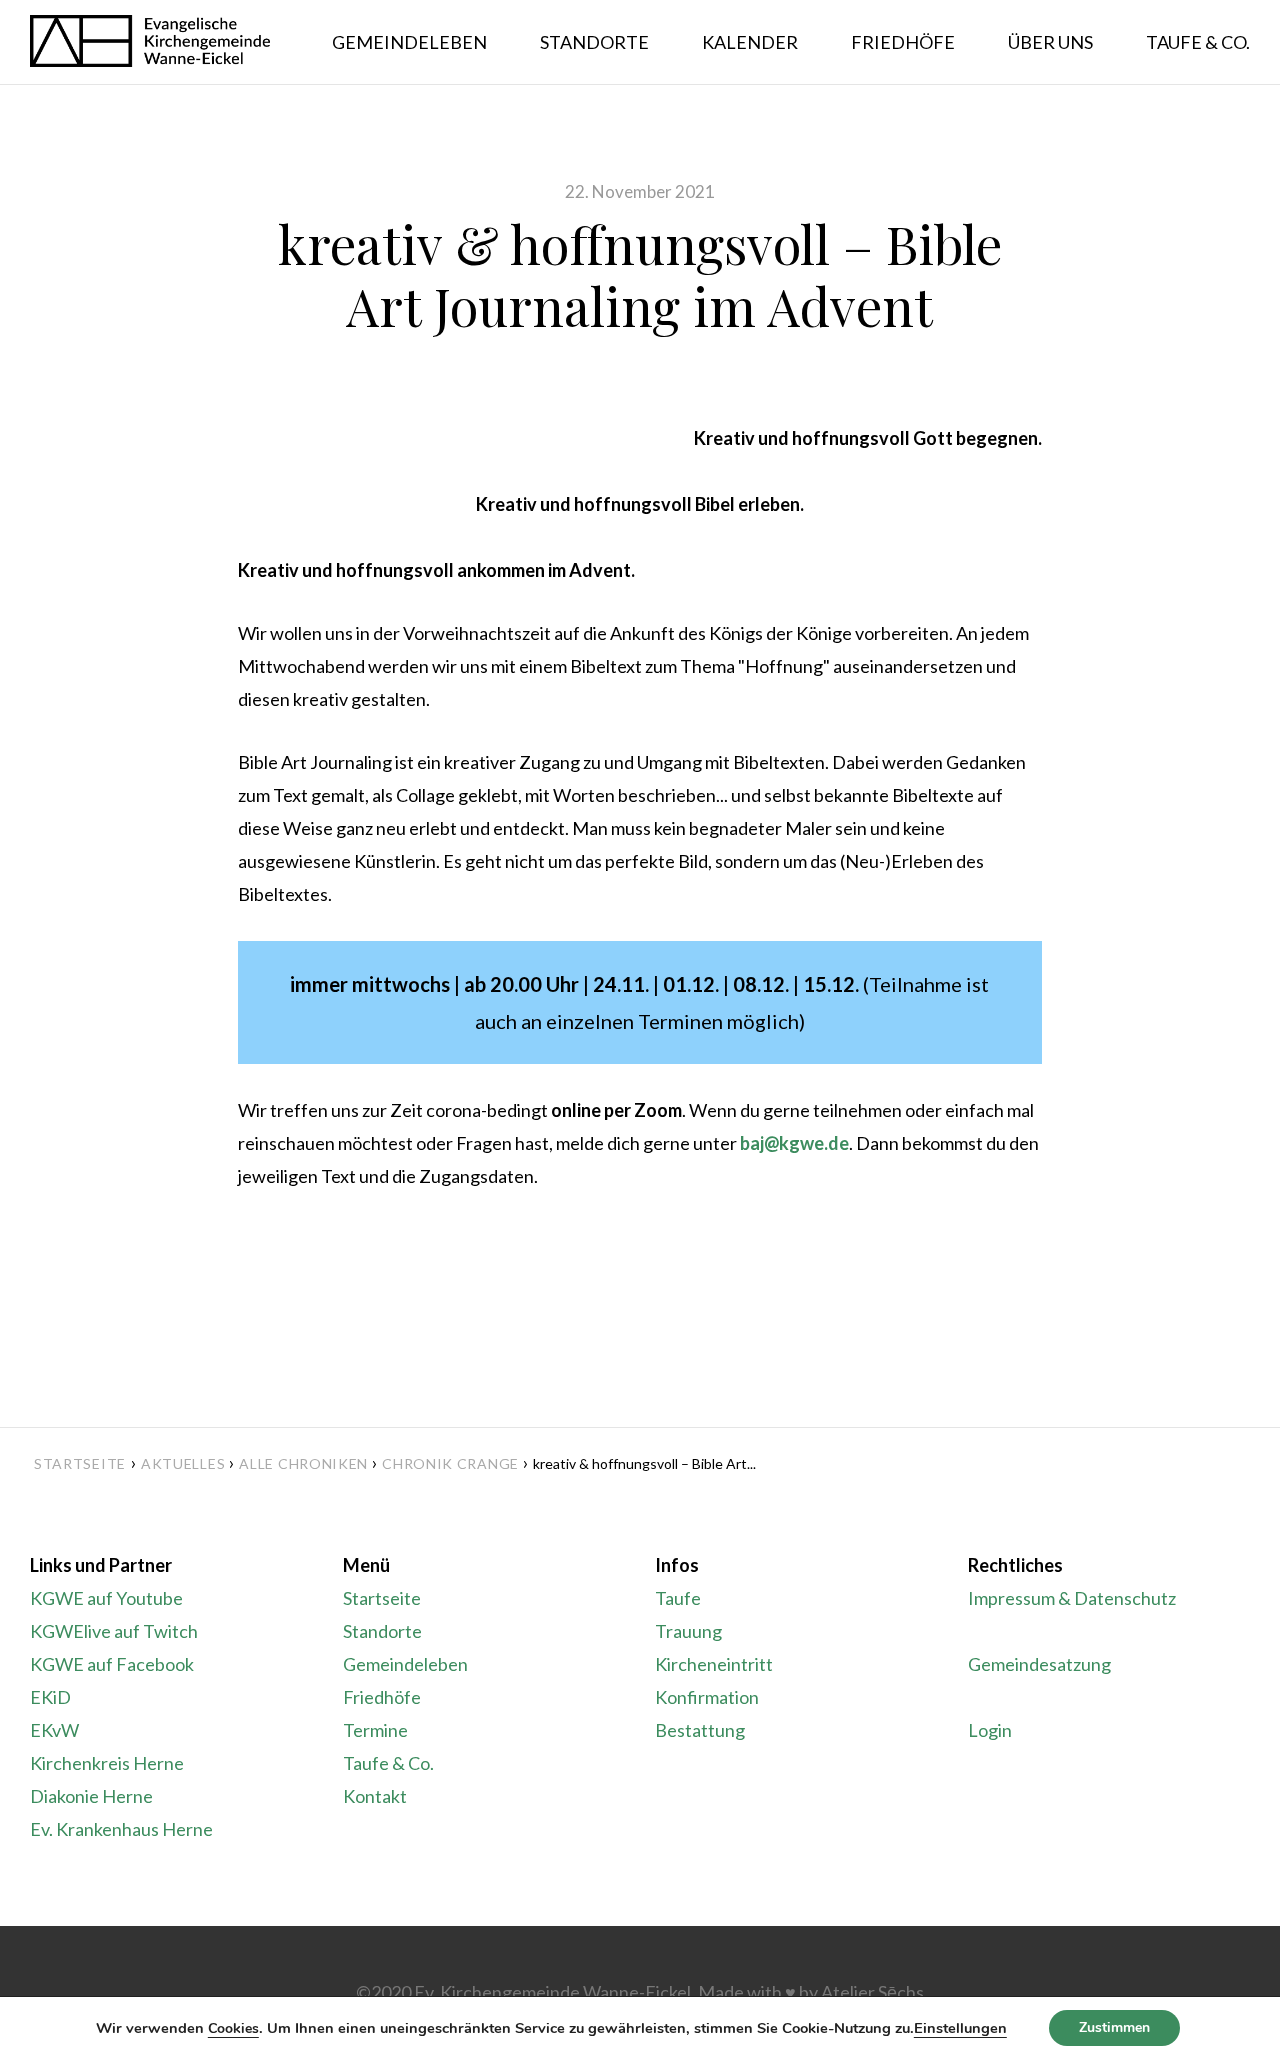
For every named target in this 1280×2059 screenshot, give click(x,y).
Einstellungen (960, 2028)
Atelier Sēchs (872, 1992)
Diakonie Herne (91, 1796)
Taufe (678, 1598)
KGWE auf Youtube (106, 1598)
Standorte (382, 1631)
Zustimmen (1114, 2027)
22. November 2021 (640, 191)
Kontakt (375, 1796)
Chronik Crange (450, 1463)
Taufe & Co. (388, 1763)
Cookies (233, 2028)
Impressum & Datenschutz (1072, 1598)
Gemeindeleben (405, 1664)
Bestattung (700, 1730)
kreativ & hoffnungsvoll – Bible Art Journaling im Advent (640, 274)
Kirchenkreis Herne (107, 1763)
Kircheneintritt (714, 1664)
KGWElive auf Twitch (114, 1631)
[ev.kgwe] (150, 42)
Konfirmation (707, 1697)
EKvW (54, 1730)
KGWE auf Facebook (112, 1664)
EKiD (50, 1697)
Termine (375, 1730)
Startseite (80, 1463)
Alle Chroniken (303, 1463)
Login (990, 1730)
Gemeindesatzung (1039, 1664)
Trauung (688, 1631)
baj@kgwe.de (794, 1143)
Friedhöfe (382, 1697)
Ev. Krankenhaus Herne (121, 1829)
